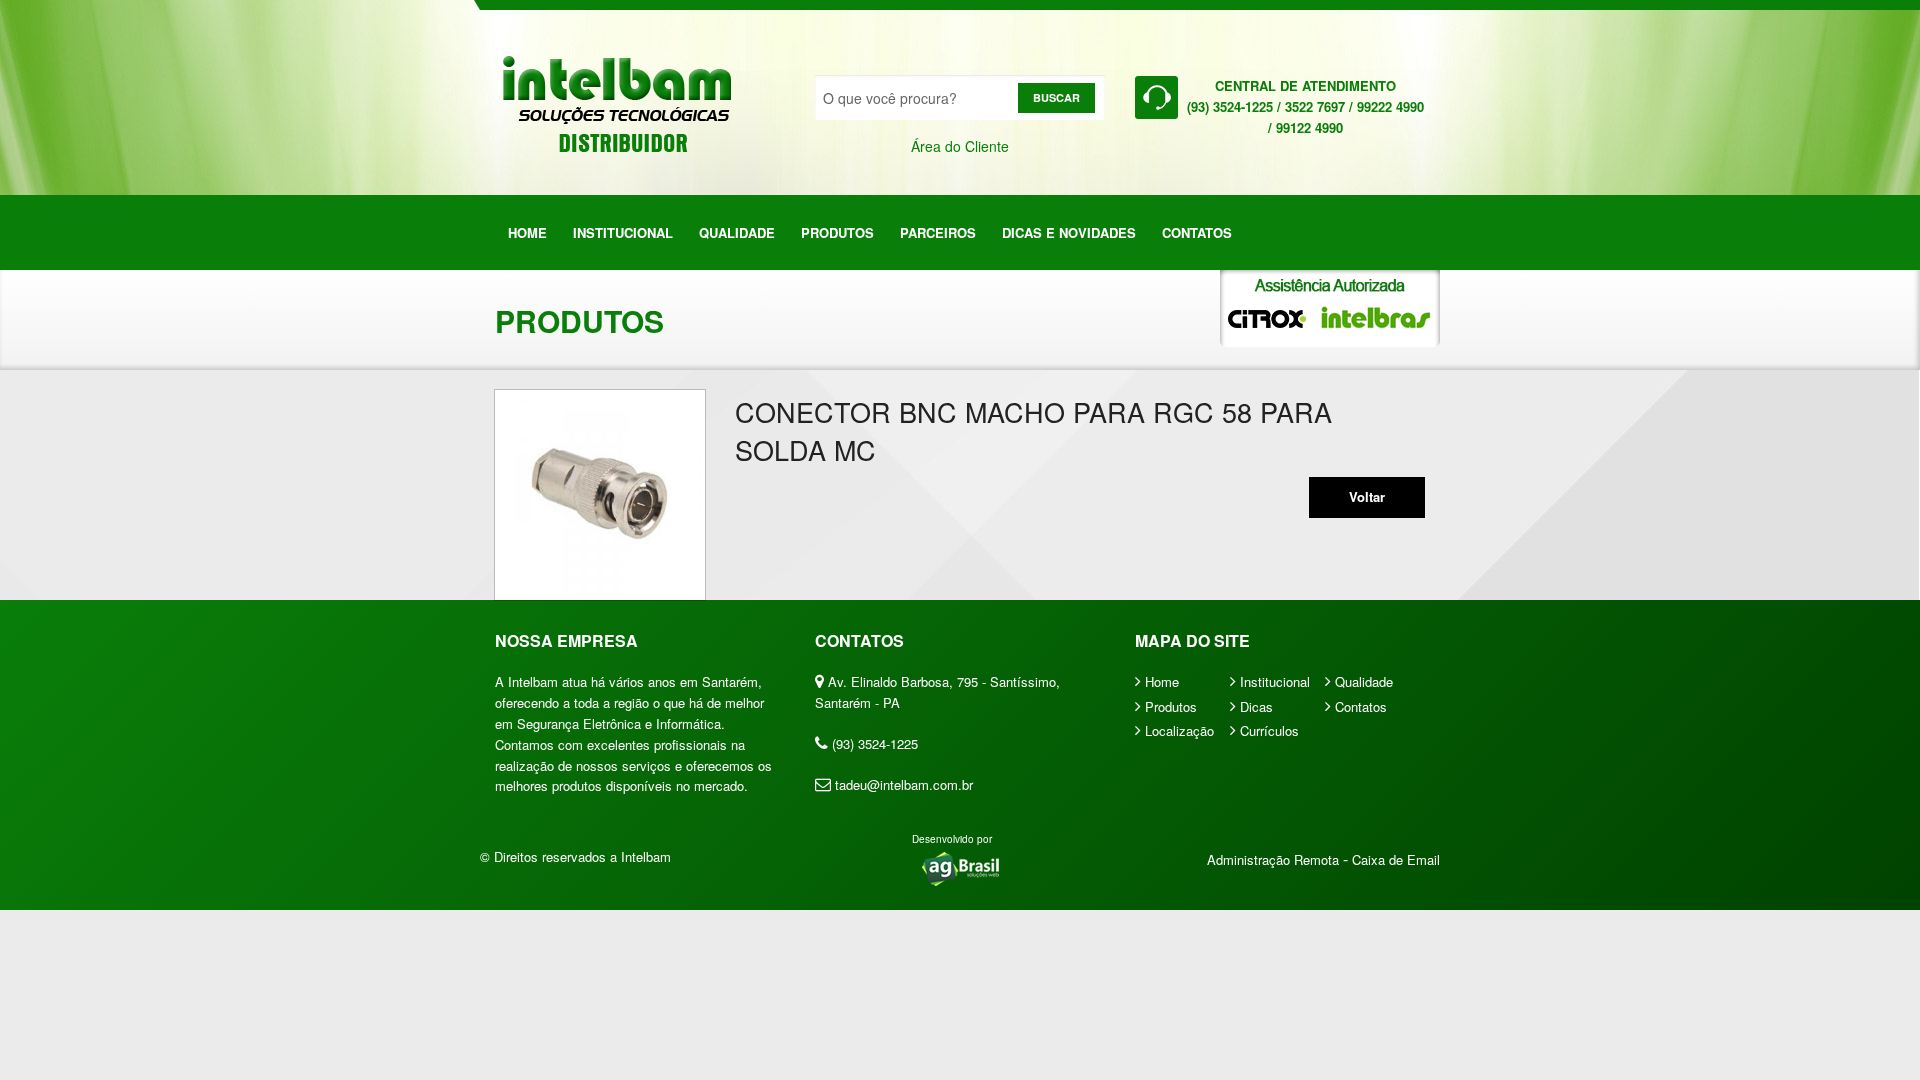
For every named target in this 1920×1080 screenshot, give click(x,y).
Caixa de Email (1396, 859)
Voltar (1367, 496)
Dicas (1254, 706)
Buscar (1056, 97)
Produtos (837, 232)
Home (527, 232)
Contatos (1197, 232)
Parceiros (938, 232)
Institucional (623, 232)
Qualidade (737, 232)
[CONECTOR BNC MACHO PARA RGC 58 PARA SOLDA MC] (600, 495)
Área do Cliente (960, 146)
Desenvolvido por (952, 839)
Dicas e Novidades (1069, 232)
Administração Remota (1275, 859)
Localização (1177, 730)
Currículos (1267, 730)
